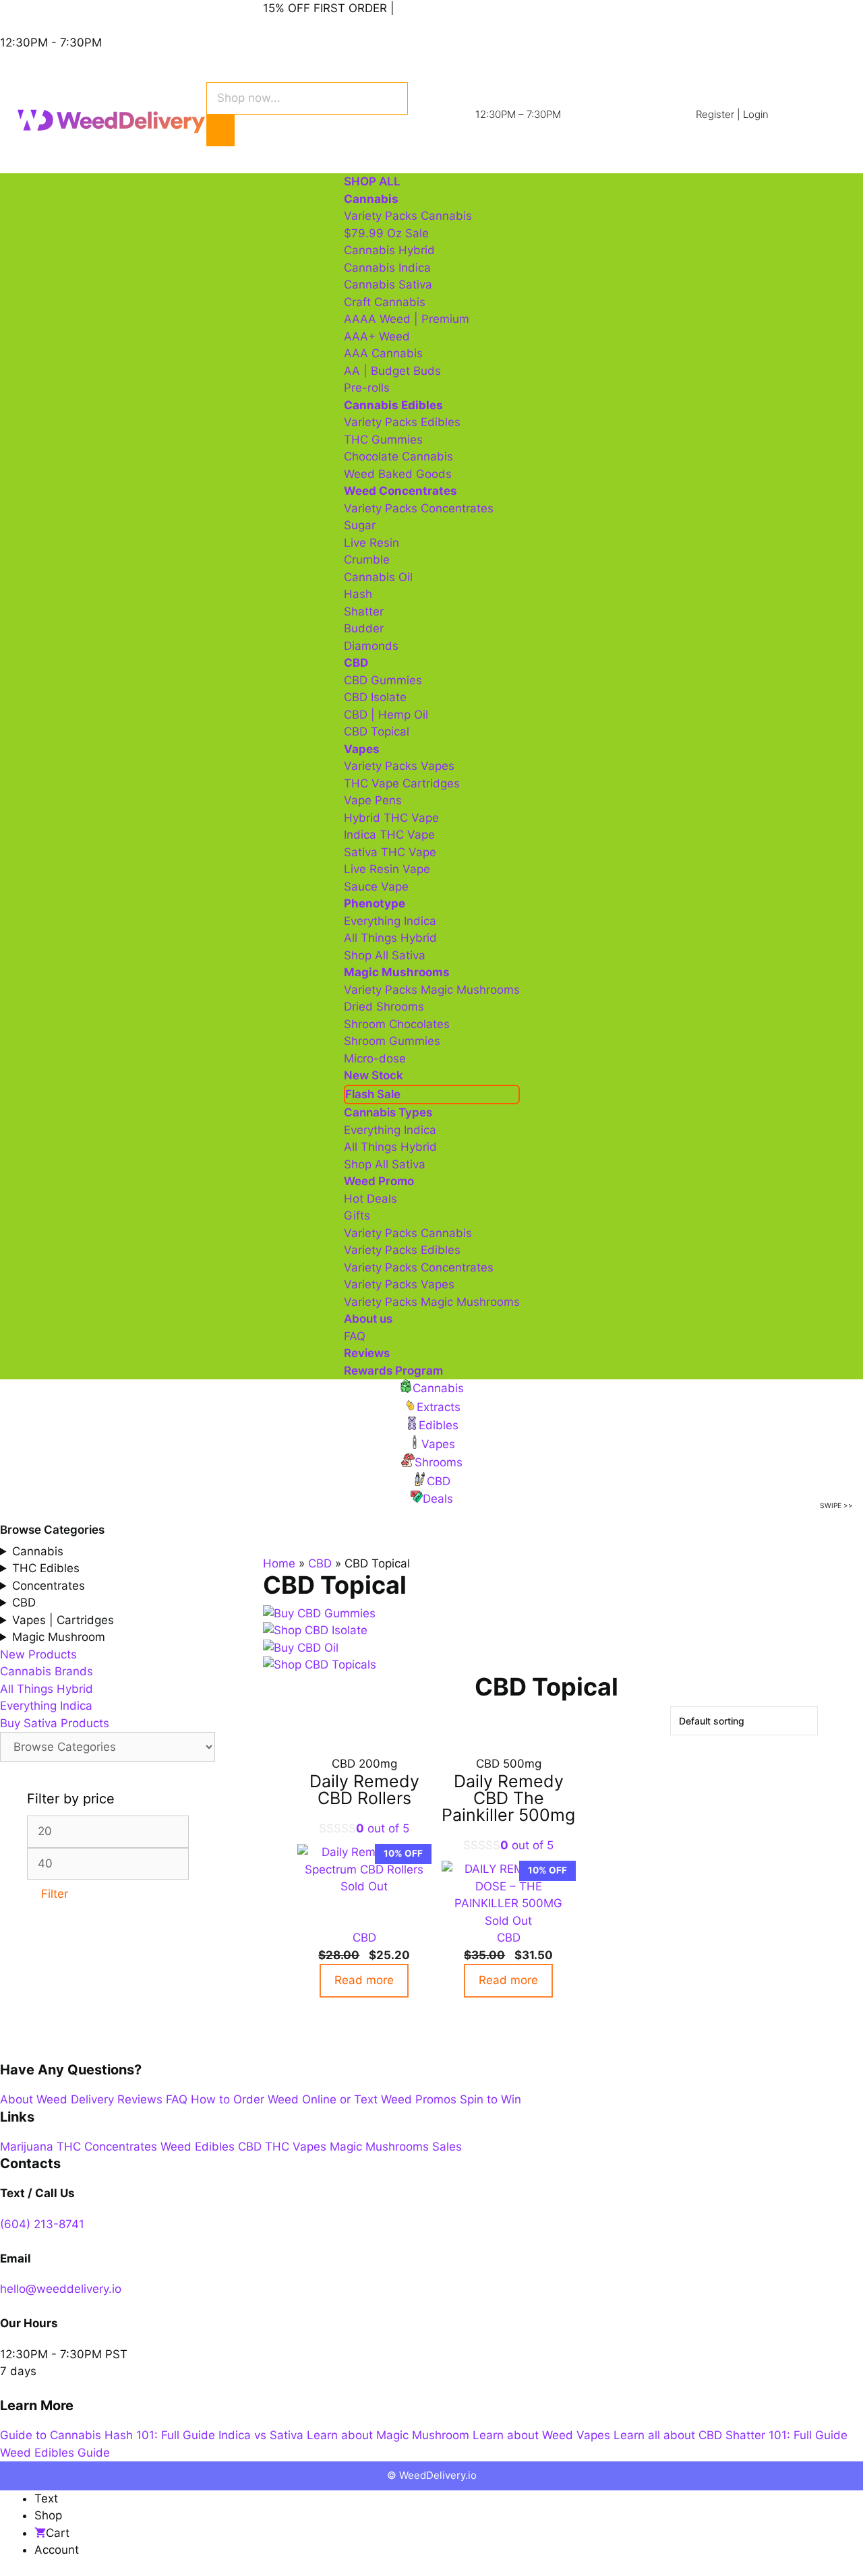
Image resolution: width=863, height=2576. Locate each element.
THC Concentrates (107, 2147)
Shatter (364, 611)
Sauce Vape (376, 887)
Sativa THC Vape (390, 852)
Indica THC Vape (389, 835)
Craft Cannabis (385, 302)
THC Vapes (296, 2147)
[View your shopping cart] (274, 153)
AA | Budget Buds (392, 371)
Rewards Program (393, 1371)
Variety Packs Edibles (402, 422)
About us (368, 1319)
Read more (364, 1980)
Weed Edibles (198, 2147)
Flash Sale (373, 1094)
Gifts (357, 1216)
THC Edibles (46, 1568)
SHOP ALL (372, 181)
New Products (38, 1654)
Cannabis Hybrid (389, 250)
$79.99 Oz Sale (386, 233)
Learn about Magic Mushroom (388, 2435)
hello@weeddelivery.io (61, 2289)
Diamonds (371, 646)
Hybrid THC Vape (391, 818)
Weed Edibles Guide (55, 2453)
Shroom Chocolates (397, 1024)
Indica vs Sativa (261, 2435)
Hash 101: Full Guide (160, 2435)
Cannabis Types (388, 1112)
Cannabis (38, 1551)
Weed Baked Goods (398, 474)
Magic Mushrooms (379, 2147)
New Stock (374, 1075)
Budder (364, 628)
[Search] (220, 131)
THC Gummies (383, 440)
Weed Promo (379, 1181)
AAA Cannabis (383, 353)
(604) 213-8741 (42, 2224)
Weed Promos (419, 2099)
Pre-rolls (367, 388)
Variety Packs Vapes (399, 766)
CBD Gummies (383, 680)
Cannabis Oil (378, 577)
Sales (447, 2147)
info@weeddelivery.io (58, 8)
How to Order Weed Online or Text (284, 2099)
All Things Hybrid (390, 938)
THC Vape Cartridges (402, 783)
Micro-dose (375, 1058)
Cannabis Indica (387, 268)
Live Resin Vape (387, 869)
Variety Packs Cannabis (408, 216)
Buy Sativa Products (55, 1723)
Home (279, 1563)
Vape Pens (373, 800)
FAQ (355, 1336)
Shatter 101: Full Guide (786, 2435)
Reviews (367, 1353)
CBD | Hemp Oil (386, 715)
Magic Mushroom (59, 1637)
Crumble (367, 560)
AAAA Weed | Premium (407, 319)
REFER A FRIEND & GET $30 (474, 8)
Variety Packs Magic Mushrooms (432, 990)
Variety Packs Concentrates (419, 508)
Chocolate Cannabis (398, 456)
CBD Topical (377, 731)
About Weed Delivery (57, 2099)
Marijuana (27, 2147)
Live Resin (371, 543)
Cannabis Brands (47, 1671)
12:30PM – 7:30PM (518, 114)
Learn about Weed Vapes (541, 2435)
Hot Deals (370, 1199)
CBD (320, 1563)
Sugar (360, 525)
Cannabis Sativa (388, 284)
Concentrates (49, 1586)
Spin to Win (490, 2099)
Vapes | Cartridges (63, 1620)
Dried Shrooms (384, 1007)
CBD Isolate (375, 697)
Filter (55, 1894)
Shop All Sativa (385, 955)
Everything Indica (390, 921)
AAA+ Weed (377, 336)
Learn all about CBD (668, 2435)
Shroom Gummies (392, 1041)
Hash (358, 594)
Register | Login (732, 114)
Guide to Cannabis (51, 2435)
